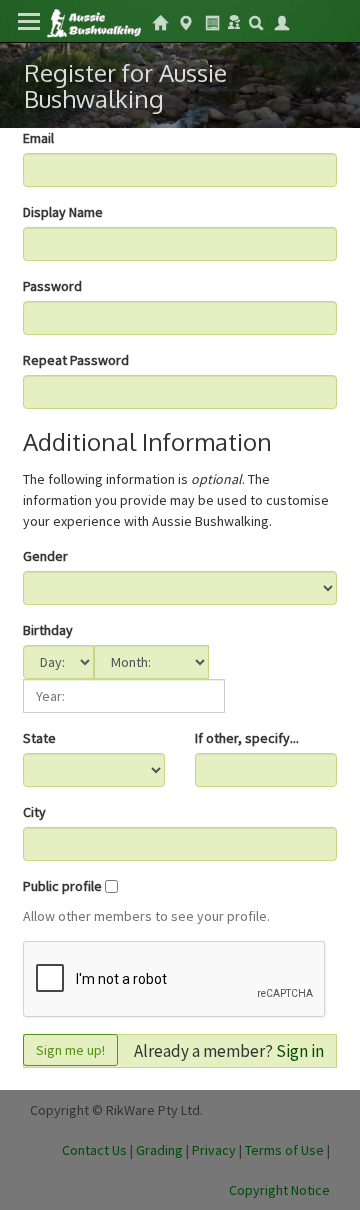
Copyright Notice (279, 1190)
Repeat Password (76, 360)
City (34, 812)
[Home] (93, 21)
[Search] (256, 21)
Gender (45, 556)
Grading (159, 1150)
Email (38, 138)
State (39, 738)
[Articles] (212, 21)
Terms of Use (284, 1150)
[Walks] (186, 21)
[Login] (282, 21)
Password (52, 286)
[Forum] (234, 20)
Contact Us (94, 1150)
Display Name (63, 212)
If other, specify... (247, 738)
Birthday (48, 630)
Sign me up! (70, 1050)
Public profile (62, 886)
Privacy (214, 1150)
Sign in (300, 1051)
